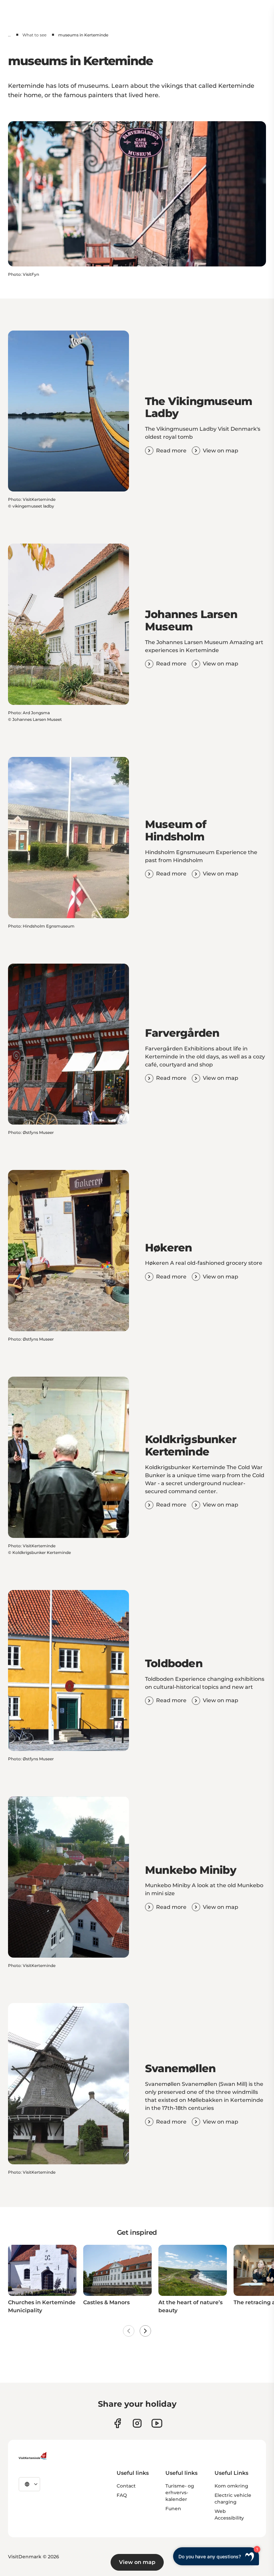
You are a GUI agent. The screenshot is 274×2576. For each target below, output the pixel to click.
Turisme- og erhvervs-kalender (180, 2493)
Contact (126, 2486)
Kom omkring (231, 2486)
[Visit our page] (117, 2423)
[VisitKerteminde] (33, 2456)
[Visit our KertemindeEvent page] (157, 2423)
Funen (173, 2509)
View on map (137, 2562)
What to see (34, 35)
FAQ (122, 2495)
